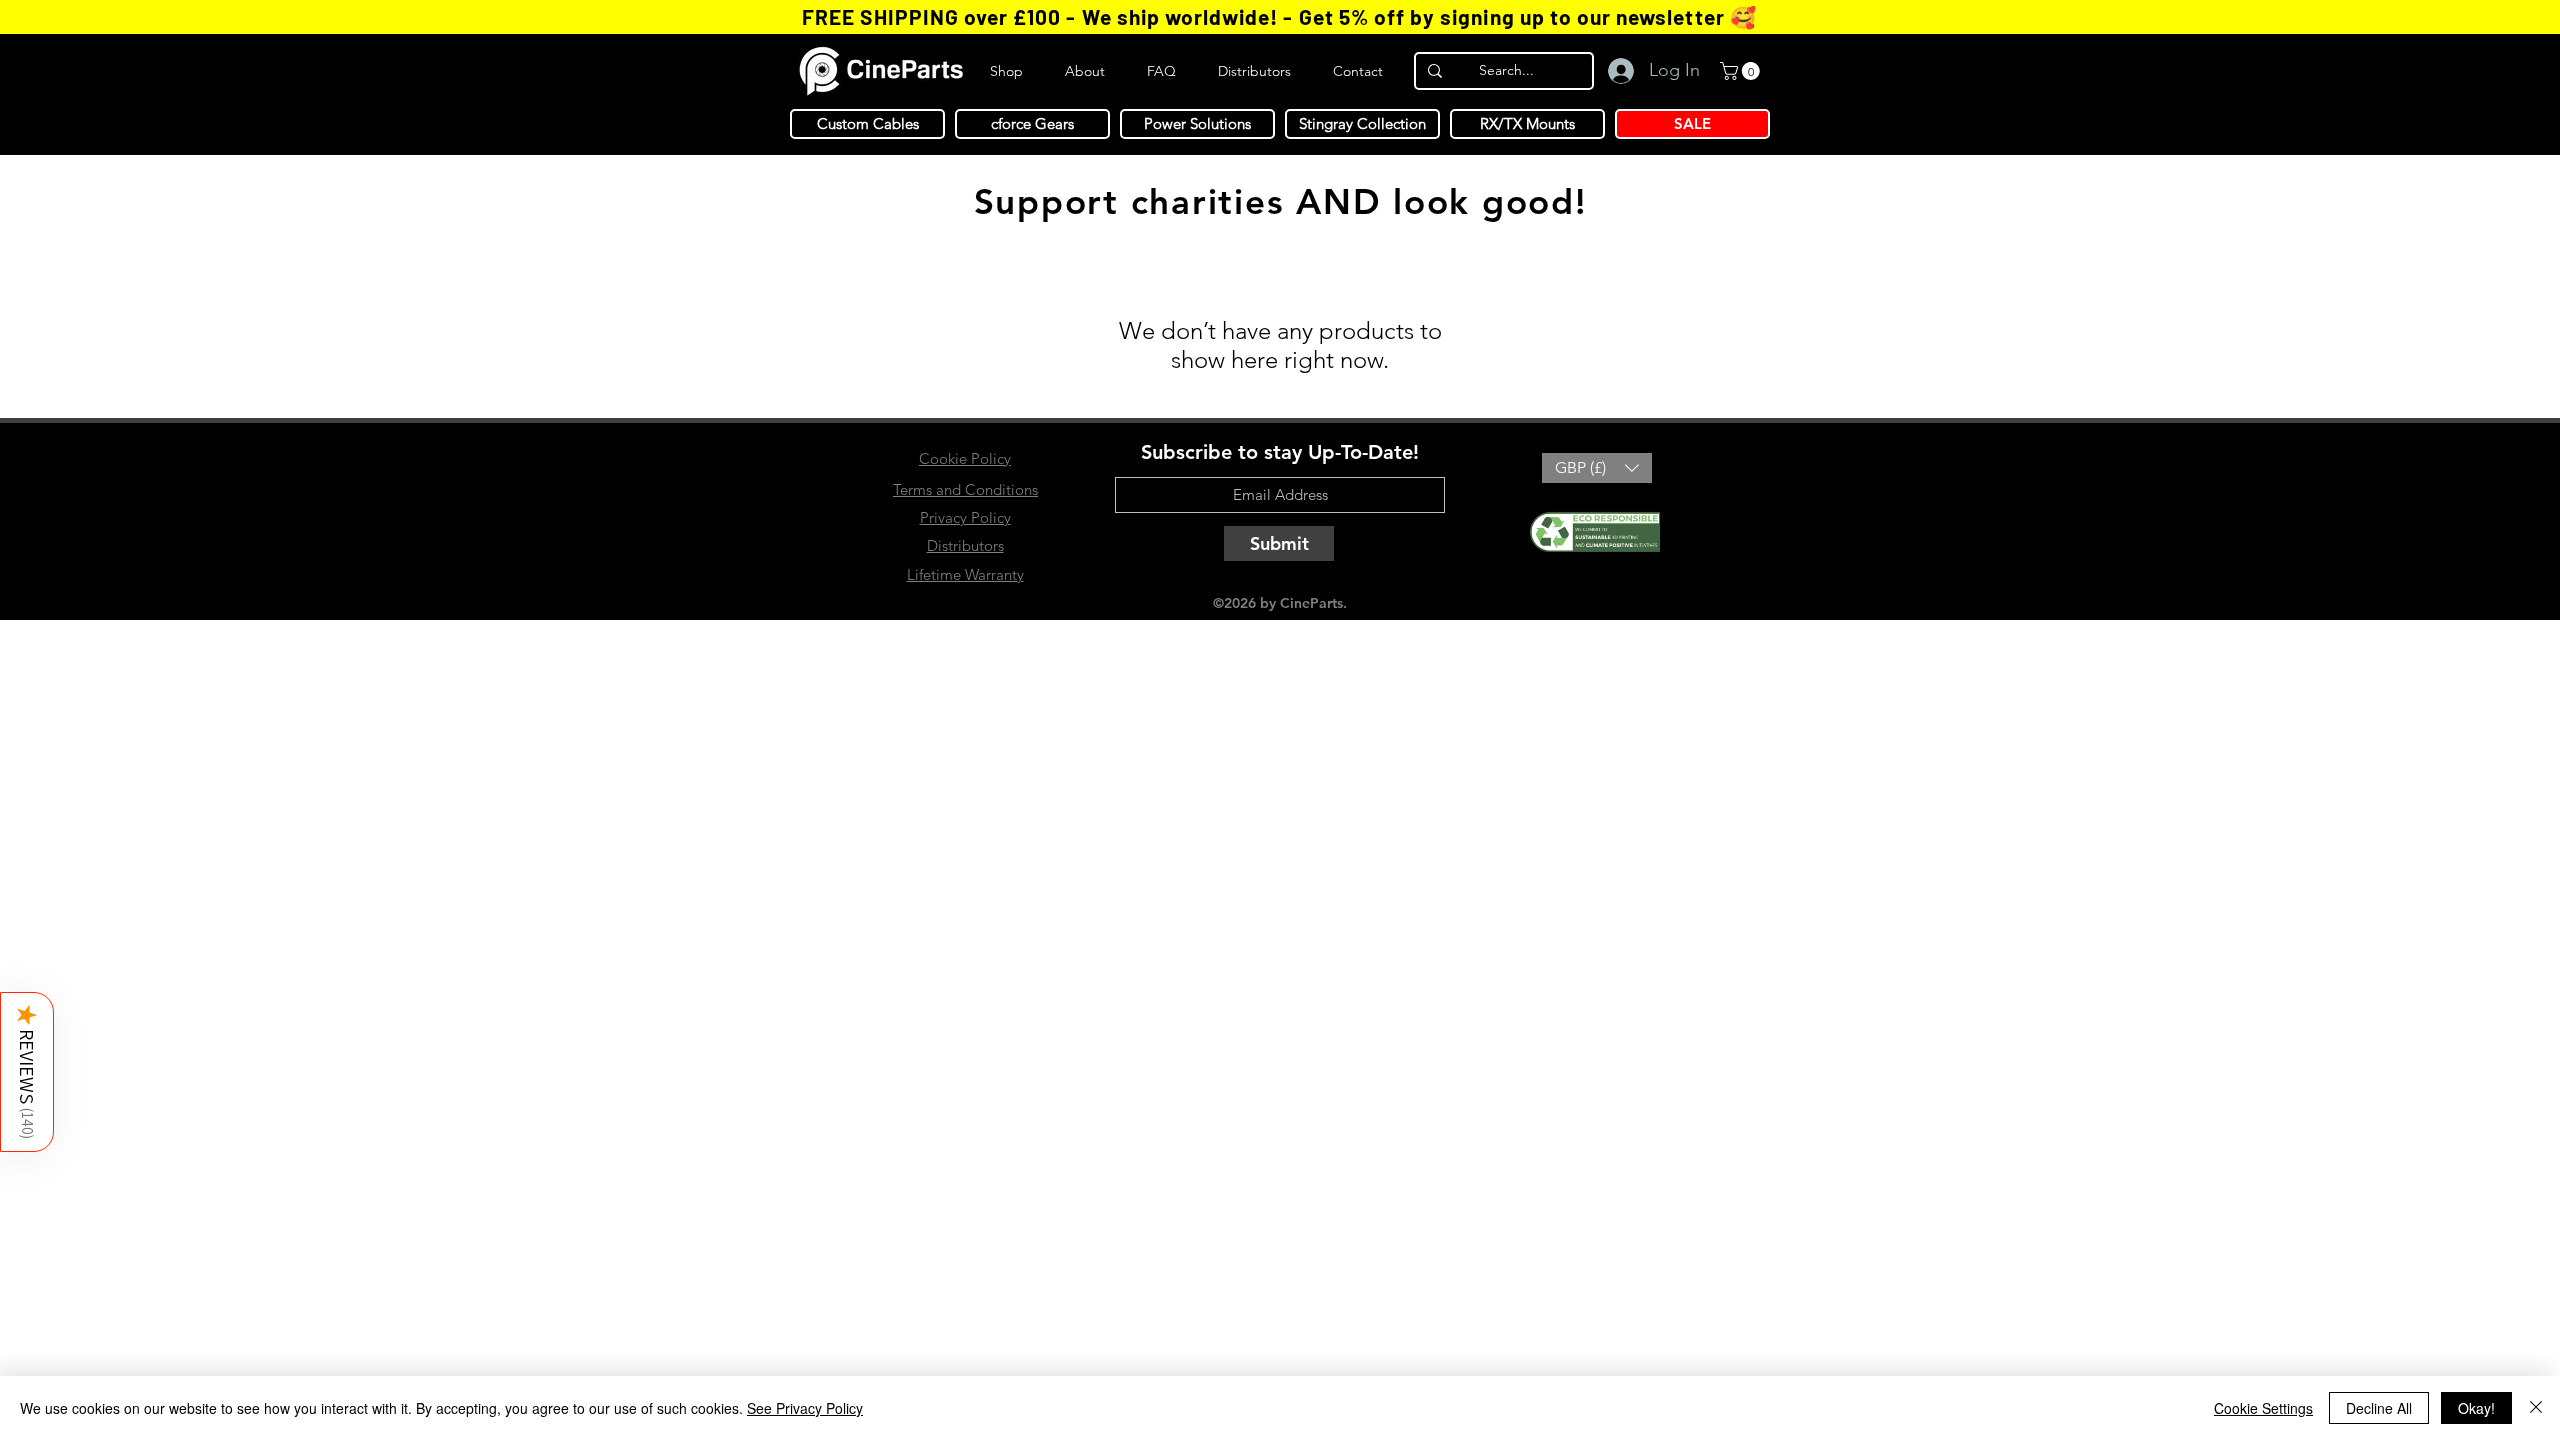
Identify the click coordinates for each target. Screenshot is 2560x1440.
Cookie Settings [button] (2263, 1408)
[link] (1742, 71)
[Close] (2536, 1408)
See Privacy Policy (805, 1408)
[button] (27, 1072)
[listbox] (1597, 468)
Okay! (2476, 1408)
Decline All (2379, 1408)
